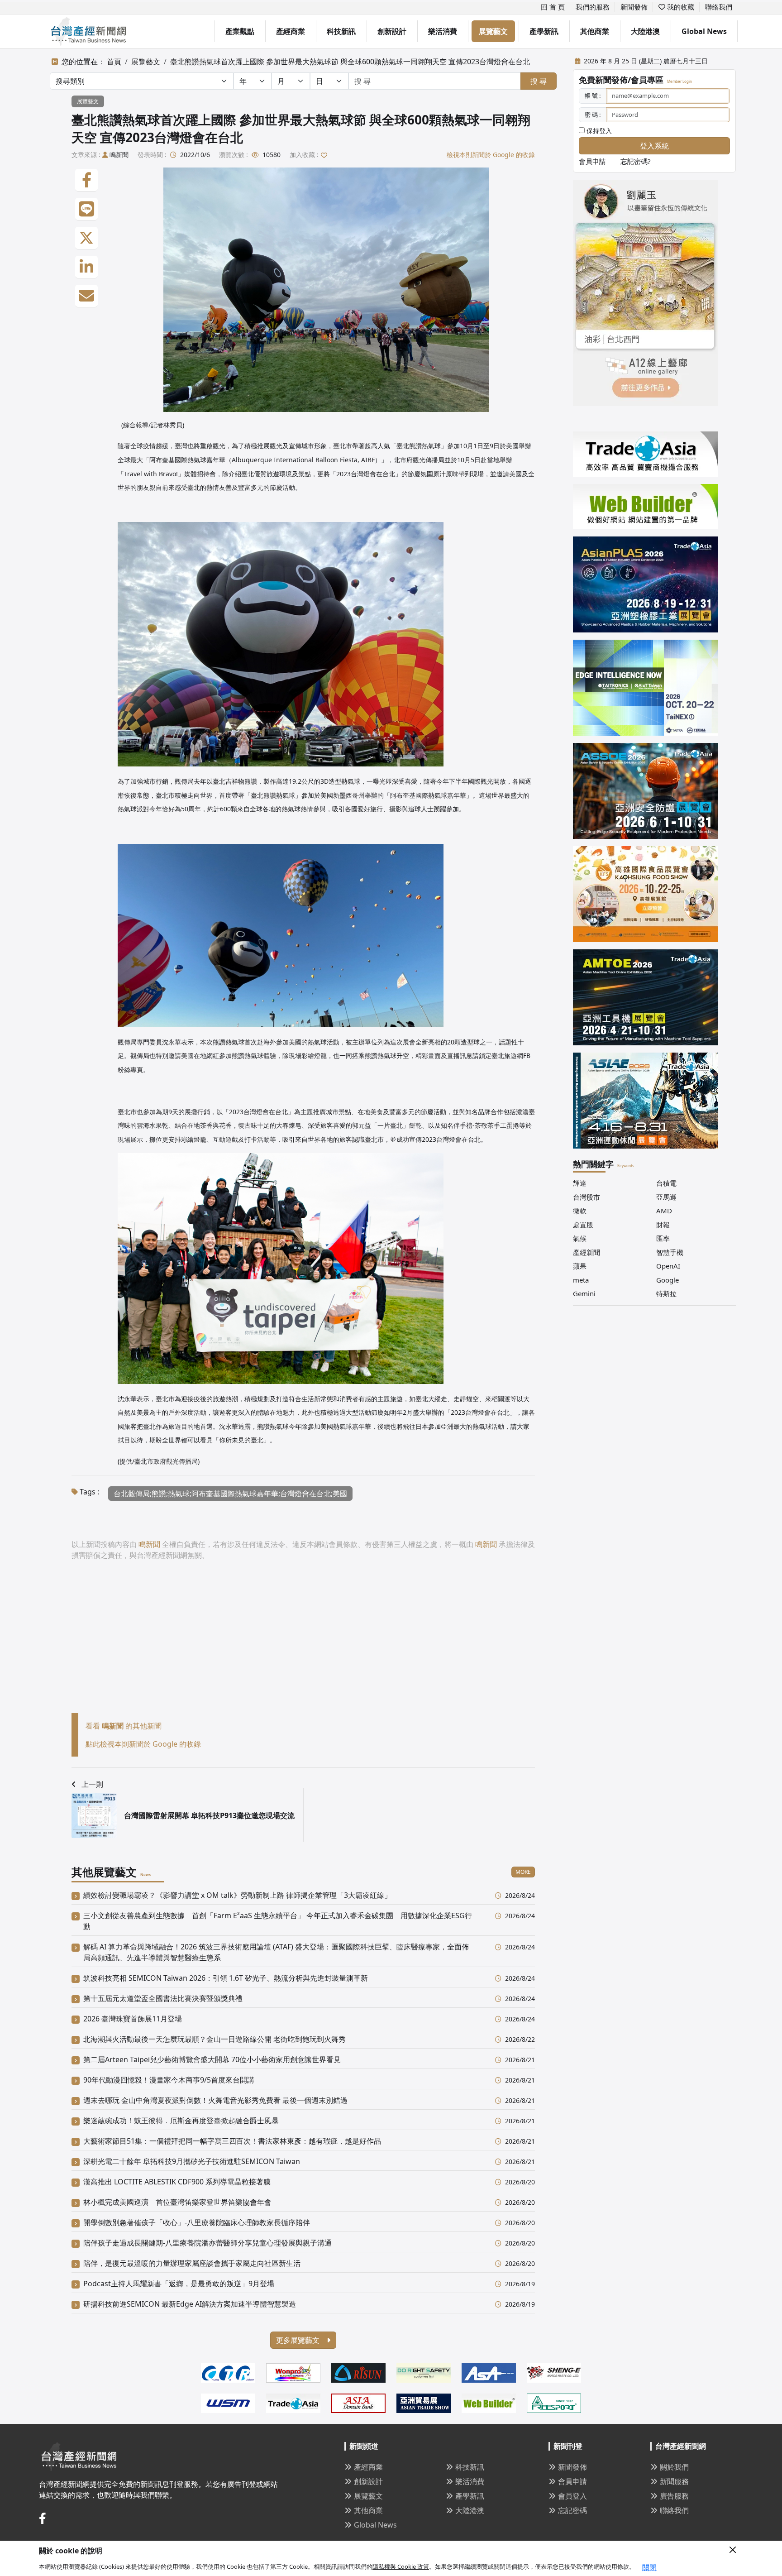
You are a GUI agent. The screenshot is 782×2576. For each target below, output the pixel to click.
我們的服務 (593, 7)
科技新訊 (341, 31)
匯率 (663, 1238)
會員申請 (592, 161)
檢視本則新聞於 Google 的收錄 (491, 155)
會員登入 (572, 2496)
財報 (663, 1225)
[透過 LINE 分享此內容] (86, 209)
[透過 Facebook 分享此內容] (86, 180)
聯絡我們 (719, 7)
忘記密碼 (572, 2510)
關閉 (649, 2567)
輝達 (580, 1183)
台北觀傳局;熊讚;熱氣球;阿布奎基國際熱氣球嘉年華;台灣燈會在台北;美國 (230, 1494)
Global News (704, 31)
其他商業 (595, 31)
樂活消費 (443, 31)
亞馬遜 (666, 1197)
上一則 (92, 1784)
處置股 (583, 1225)
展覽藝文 (493, 31)
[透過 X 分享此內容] (86, 238)
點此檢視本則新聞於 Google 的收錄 (143, 1744)
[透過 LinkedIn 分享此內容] (86, 267)
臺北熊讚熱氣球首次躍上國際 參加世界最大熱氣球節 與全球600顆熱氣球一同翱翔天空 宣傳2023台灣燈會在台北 (350, 62)
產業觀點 (240, 31)
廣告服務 (674, 2496)
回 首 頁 (553, 7)
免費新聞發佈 (603, 80)
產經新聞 (586, 1252)
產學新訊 (544, 31)
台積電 (666, 1183)
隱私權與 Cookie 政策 (401, 2566)
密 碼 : (593, 115)
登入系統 (654, 146)
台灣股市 (586, 1197)
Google (668, 1280)
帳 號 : (593, 96)
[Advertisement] (303, 1638)
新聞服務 (674, 2481)
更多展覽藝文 (299, 2340)
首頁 (114, 62)
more (523, 1872)
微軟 (580, 1211)
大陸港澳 (645, 31)
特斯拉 (666, 1293)
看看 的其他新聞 (124, 1726)
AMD (664, 1211)
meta (581, 1280)
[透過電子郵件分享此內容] (86, 296)
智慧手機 (670, 1252)
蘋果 (580, 1266)
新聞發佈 (634, 7)
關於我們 (674, 2467)
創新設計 (392, 31)
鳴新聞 (119, 155)
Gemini (584, 1293)
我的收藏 (680, 7)
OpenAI (668, 1266)
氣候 (580, 1238)
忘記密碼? (636, 161)
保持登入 (598, 131)
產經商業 (291, 31)
